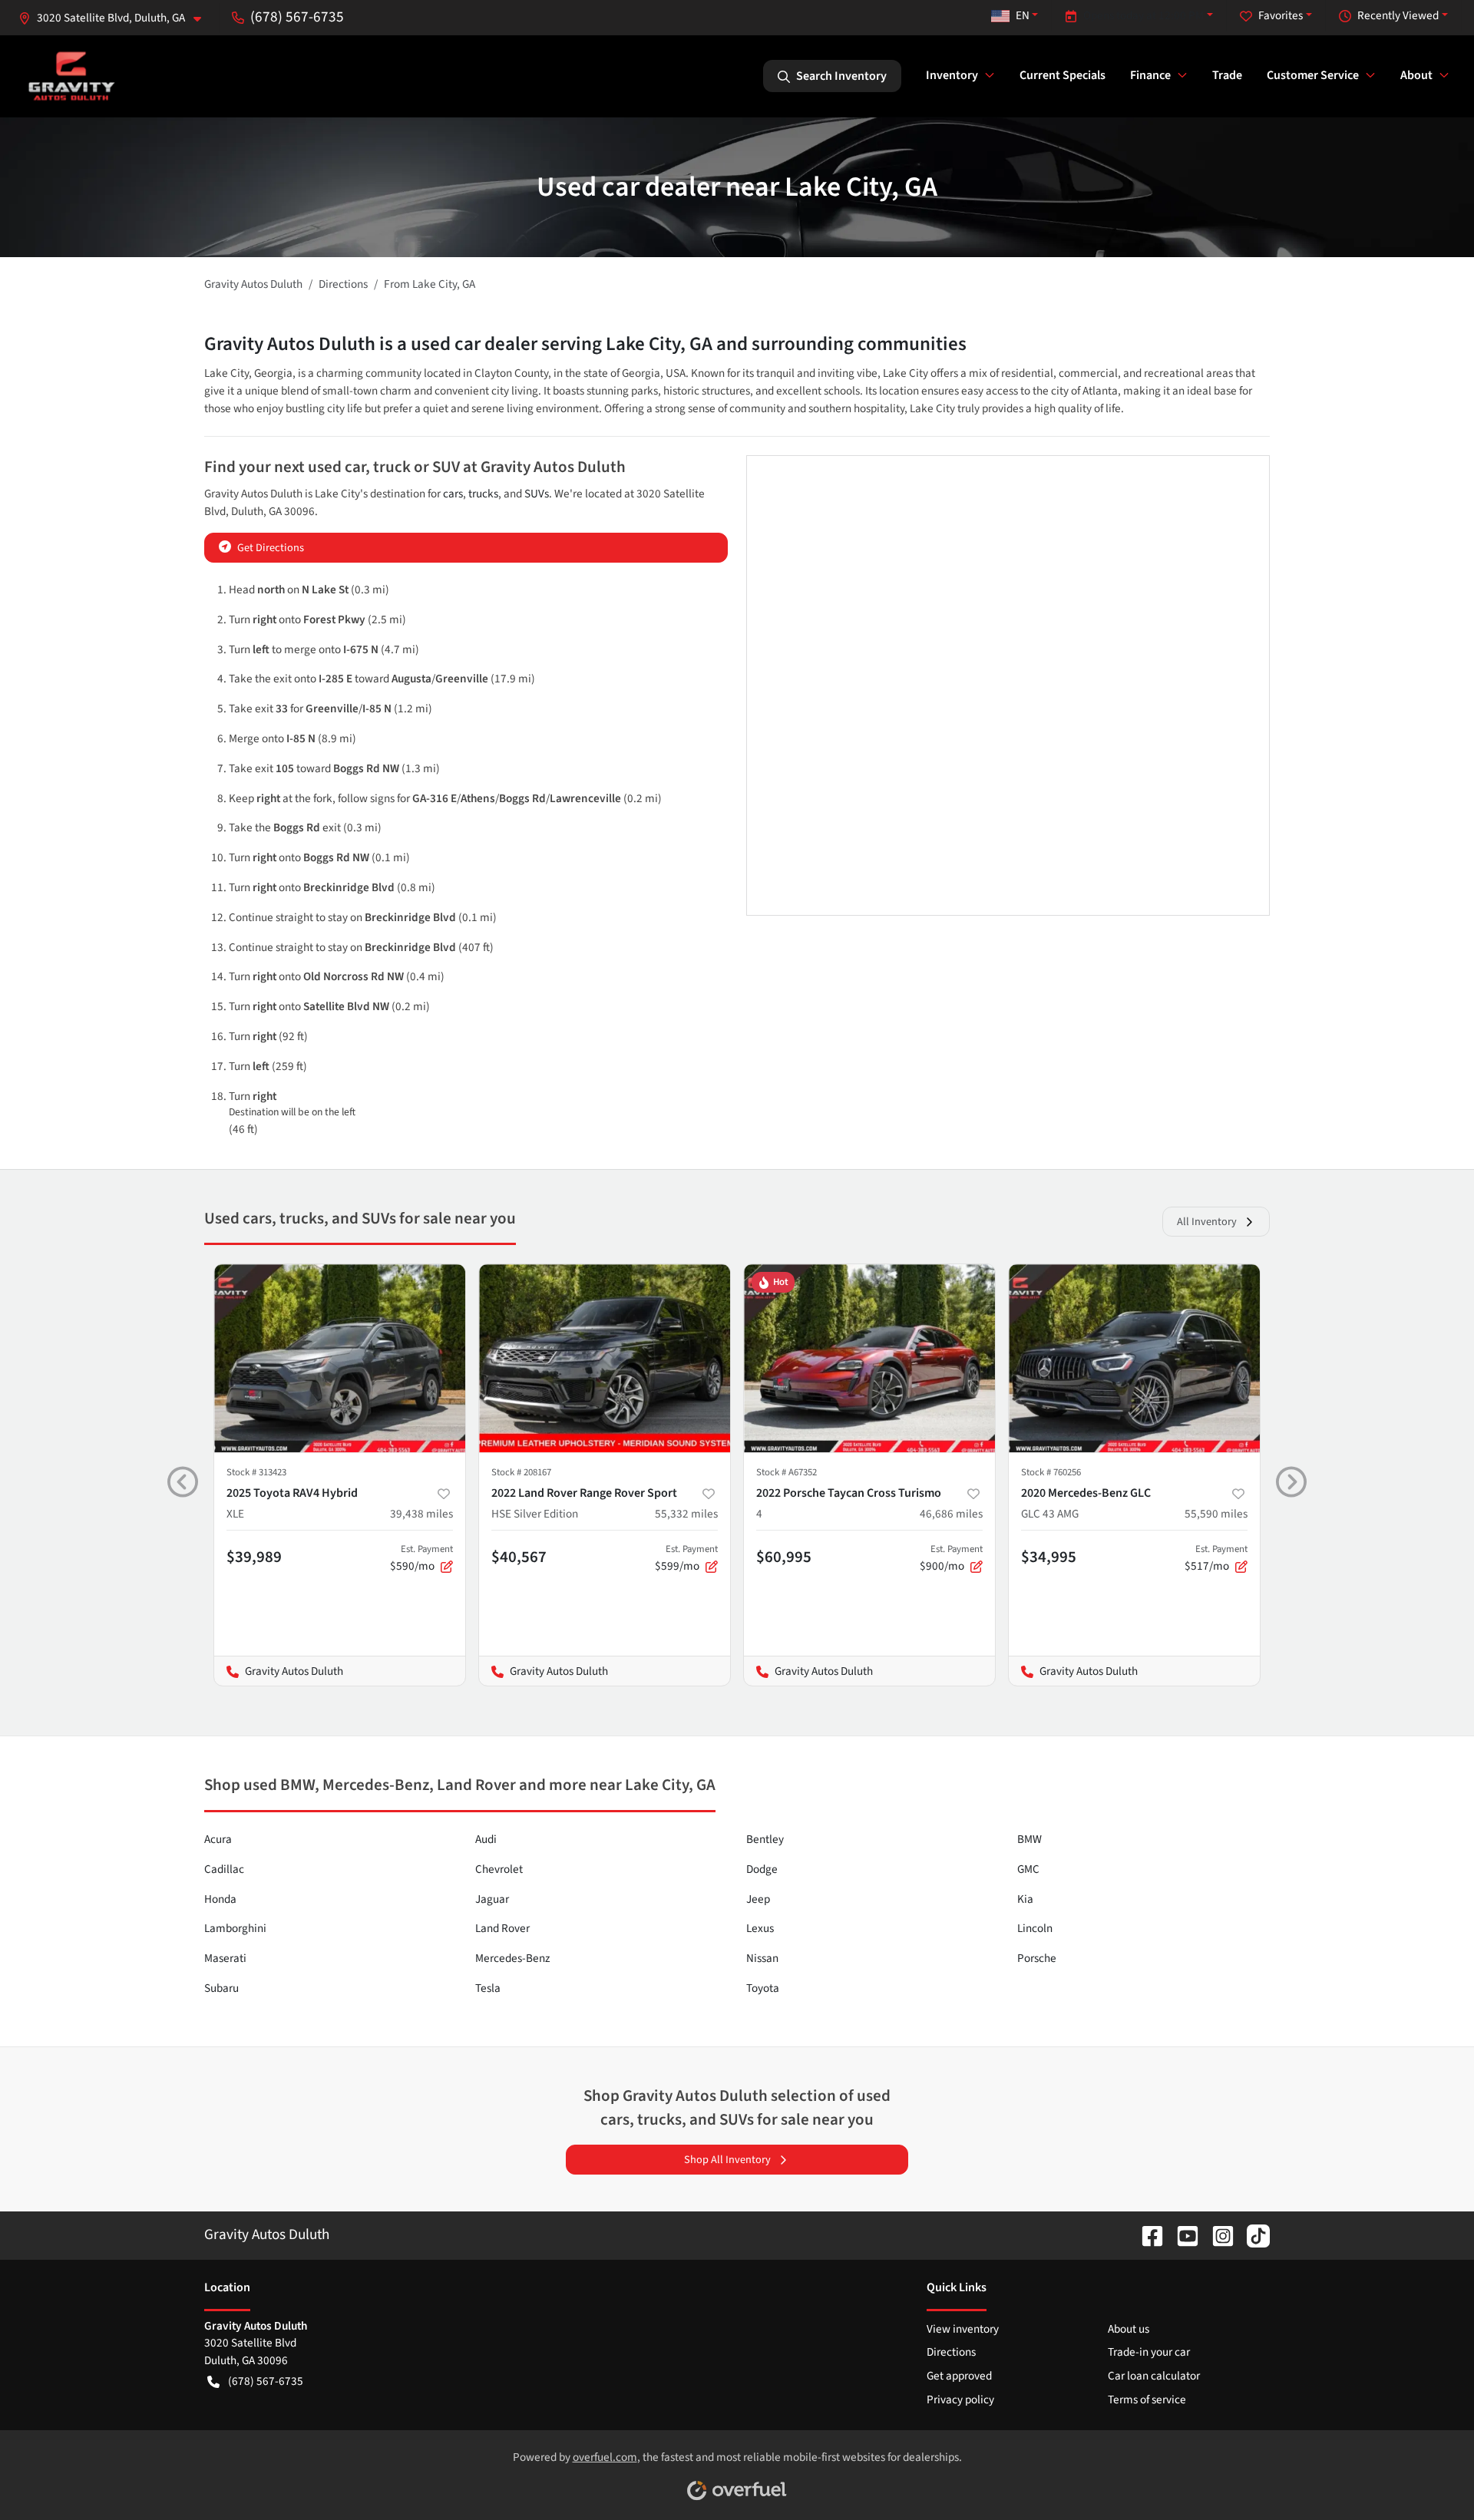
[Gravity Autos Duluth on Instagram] (1217, 2234)
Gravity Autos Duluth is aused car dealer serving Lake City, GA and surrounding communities (585, 344)
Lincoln (1035, 1928)
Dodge (762, 1869)
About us (1129, 2329)
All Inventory (1207, 1222)
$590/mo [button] (421, 1558)
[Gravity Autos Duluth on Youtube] (1182, 2234)
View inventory (963, 2329)
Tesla (488, 1988)
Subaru (221, 1988)
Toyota (763, 1988)
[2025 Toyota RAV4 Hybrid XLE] (340, 1358)
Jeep (758, 1899)
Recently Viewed (1398, 15)
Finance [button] (1150, 75)
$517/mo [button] (1216, 1558)
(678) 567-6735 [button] (297, 17)
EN (1023, 15)
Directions (951, 2352)
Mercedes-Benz (512, 1958)
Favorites (1281, 15)
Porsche (1037, 1958)
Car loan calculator (1154, 2376)
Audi (486, 1839)
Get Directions (271, 548)
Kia (1025, 1899)
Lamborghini (235, 1928)
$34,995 (1049, 1557)
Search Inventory (841, 76)
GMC (1028, 1869)
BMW (1029, 1839)
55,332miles (686, 1514)
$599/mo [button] (686, 1558)
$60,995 (784, 1557)
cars (453, 494)
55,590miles (1216, 1514)
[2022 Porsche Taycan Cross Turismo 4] (869, 1358)
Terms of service (1147, 2399)
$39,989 (254, 1557)
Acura (218, 1839)
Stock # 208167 (521, 1472)
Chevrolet (499, 1869)
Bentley (765, 1839)
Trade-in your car (1149, 2352)
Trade (1227, 75)
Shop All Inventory (727, 2160)
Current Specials (1063, 75)
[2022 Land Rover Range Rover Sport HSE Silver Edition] (605, 1358)
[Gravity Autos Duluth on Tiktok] (1252, 2234)
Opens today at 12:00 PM (1144, 15)
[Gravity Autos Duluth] (72, 76)
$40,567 (519, 1557)
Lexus (760, 1928)
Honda (220, 1899)
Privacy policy (960, 2399)
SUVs (537, 494)
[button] (116, 18)
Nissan (762, 1958)
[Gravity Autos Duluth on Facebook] (1146, 2234)
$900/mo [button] (951, 1558)
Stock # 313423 (256, 1472)
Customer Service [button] (1313, 75)
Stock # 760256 (1051, 1472)
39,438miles (421, 1514)
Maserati (225, 1958)
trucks (483, 494)
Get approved (959, 2376)
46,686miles (951, 1514)
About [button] (1416, 75)
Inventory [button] (952, 75)
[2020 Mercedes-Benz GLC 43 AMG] (1134, 1358)
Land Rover (502, 1928)
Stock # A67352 (787, 1472)
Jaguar (492, 1899)
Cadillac (224, 1869)
